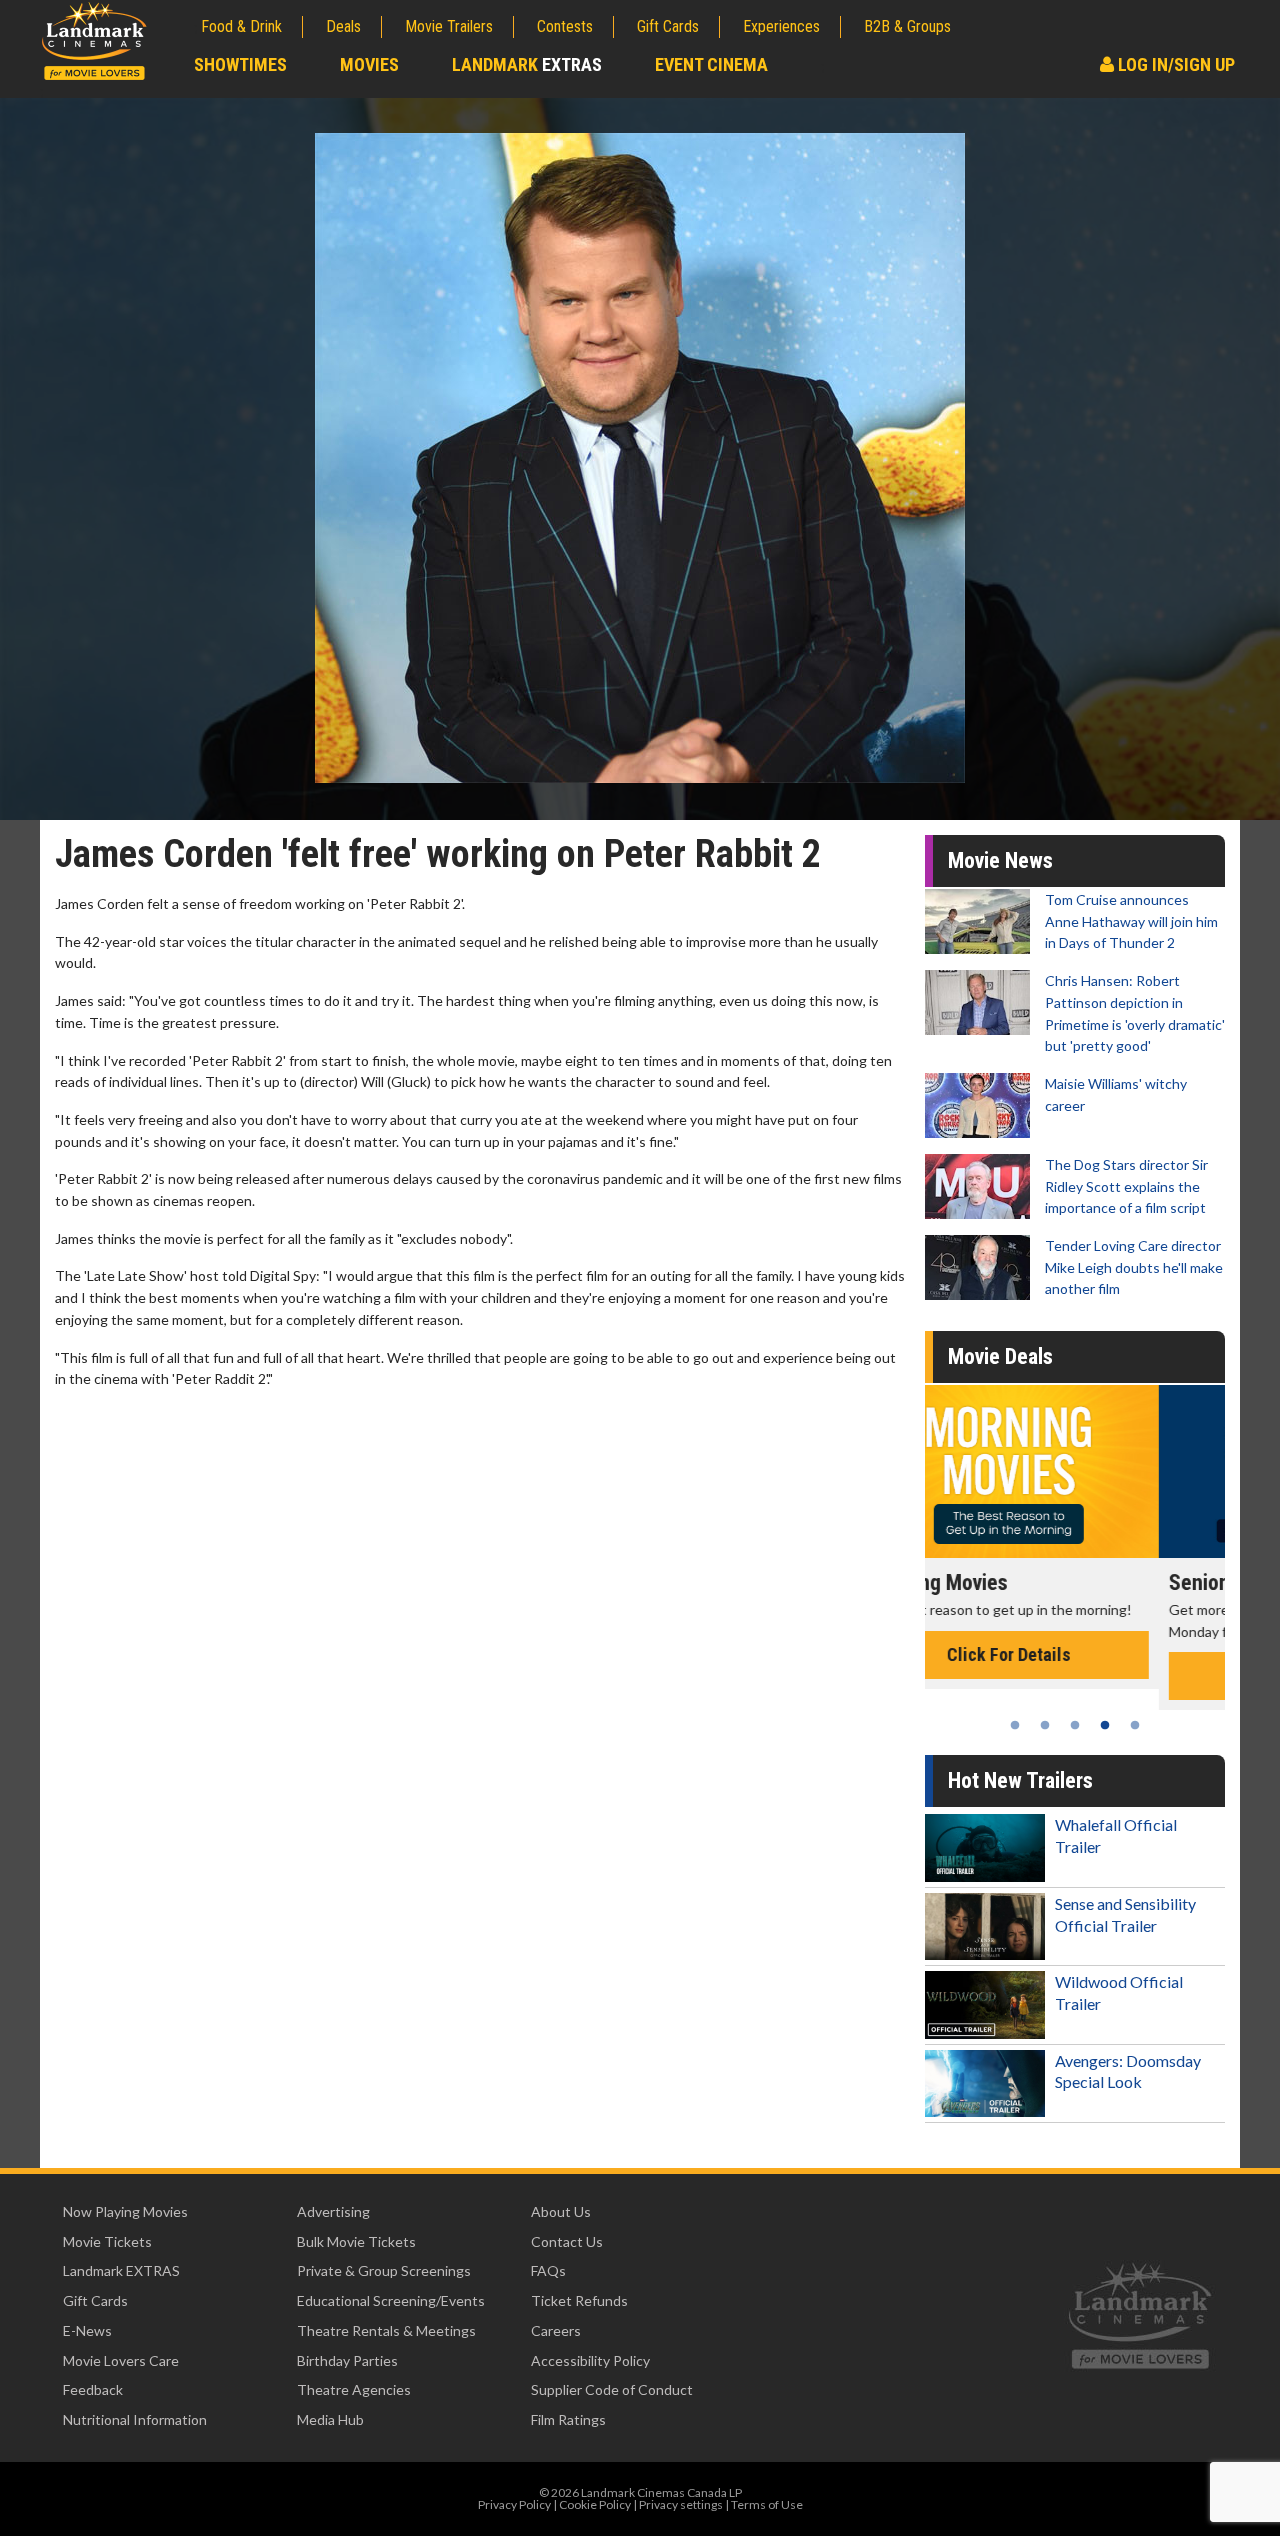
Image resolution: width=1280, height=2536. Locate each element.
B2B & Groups (907, 26)
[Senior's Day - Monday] (1075, 1471)
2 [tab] (1045, 1725)
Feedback (93, 2389)
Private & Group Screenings (384, 2270)
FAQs (548, 2270)
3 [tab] (1075, 1725)
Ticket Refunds (579, 2300)
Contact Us (567, 2241)
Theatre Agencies (354, 2389)
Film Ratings (568, 2419)
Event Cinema (711, 64)
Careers (556, 2330)
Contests (565, 26)
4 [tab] (1105, 1725)
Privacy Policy (514, 2504)
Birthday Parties (347, 2360)
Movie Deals (1000, 1356)
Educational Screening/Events (391, 2300)
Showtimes (240, 64)
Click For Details (1075, 1675)
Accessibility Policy (590, 2360)
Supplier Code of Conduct (612, 2389)
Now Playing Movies (125, 2211)
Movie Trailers (449, 26)
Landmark (527, 64)
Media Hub (330, 2419)
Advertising (333, 2211)
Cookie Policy (595, 2504)
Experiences (781, 26)
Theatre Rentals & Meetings (386, 2330)
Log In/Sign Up (1174, 64)
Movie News (1000, 860)
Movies (369, 64)
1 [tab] (1015, 1725)
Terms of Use (767, 2504)
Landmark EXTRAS (121, 2270)
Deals (343, 26)
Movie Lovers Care (121, 2360)
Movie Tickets (107, 2241)
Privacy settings (681, 2504)
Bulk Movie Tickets (356, 2241)
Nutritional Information (135, 2419)
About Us (561, 2211)
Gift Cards (668, 26)
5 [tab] (1135, 1725)
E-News (87, 2330)
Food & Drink (241, 26)
